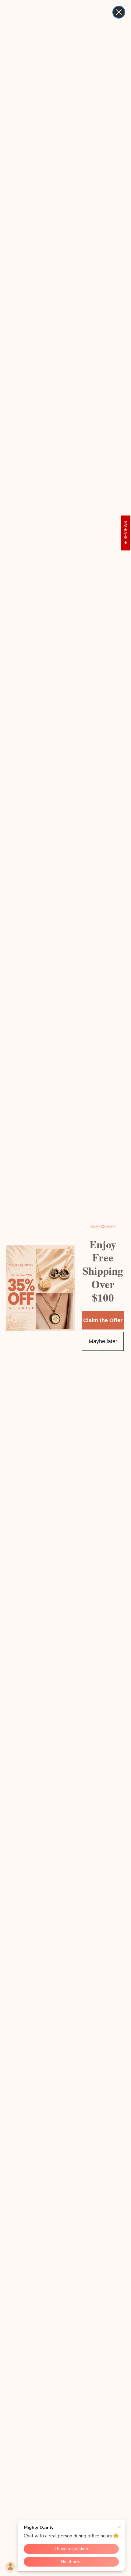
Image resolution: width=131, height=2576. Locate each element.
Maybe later (103, 1341)
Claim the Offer (103, 1320)
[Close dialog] (119, 12)
